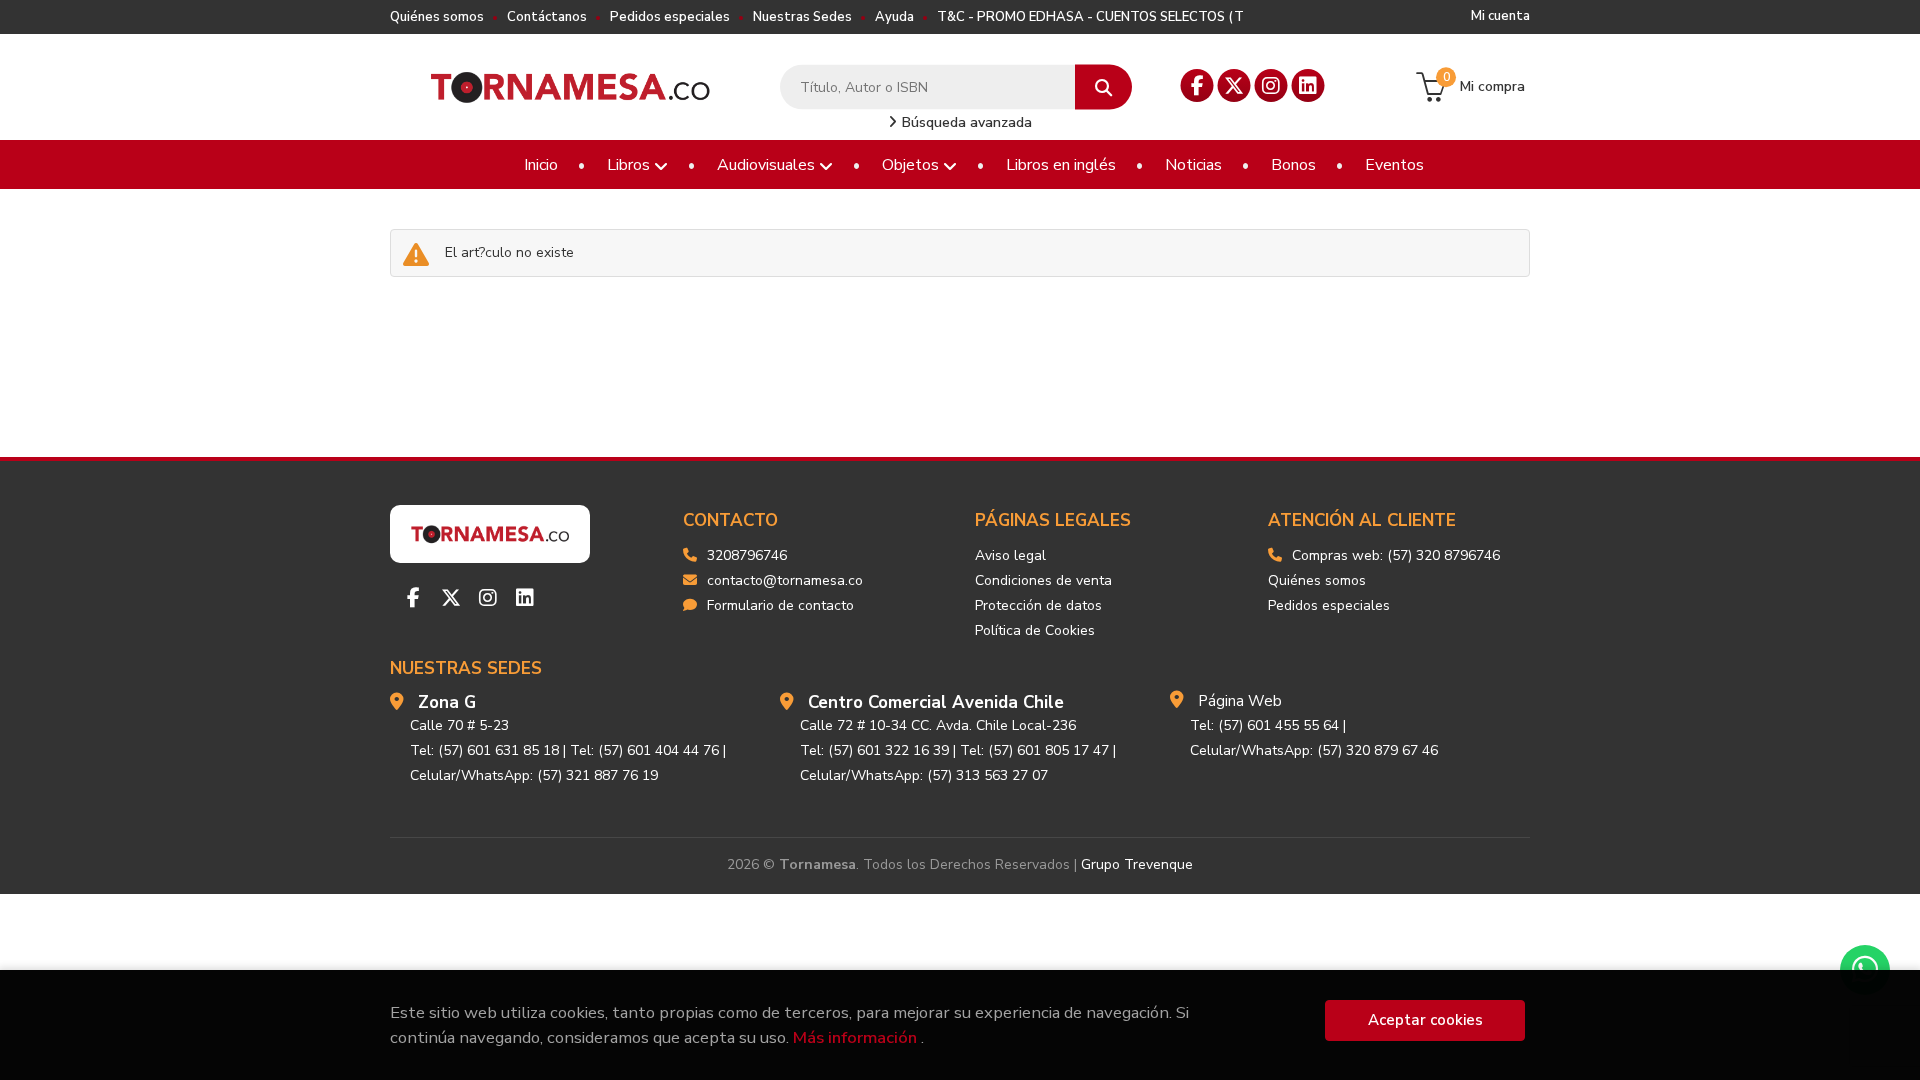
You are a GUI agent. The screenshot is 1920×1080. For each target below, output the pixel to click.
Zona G (447, 702)
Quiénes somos (437, 17)
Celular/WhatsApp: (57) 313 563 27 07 (924, 775)
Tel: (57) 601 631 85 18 (484, 750)
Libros (630, 165)
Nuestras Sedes (802, 17)
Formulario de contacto (780, 605)
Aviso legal (1010, 555)
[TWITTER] (1234, 85)
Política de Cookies (1035, 630)
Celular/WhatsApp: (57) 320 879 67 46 (1314, 750)
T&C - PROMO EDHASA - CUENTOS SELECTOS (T (1090, 17)
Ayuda (894, 17)
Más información (855, 1037)
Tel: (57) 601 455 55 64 (1264, 725)
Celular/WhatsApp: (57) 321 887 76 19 (534, 775)
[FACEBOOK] (1197, 85)
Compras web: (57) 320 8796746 (1396, 555)
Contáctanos (547, 17)
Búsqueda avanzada (965, 122)
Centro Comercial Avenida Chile (936, 702)
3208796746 (747, 555)
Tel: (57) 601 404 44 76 (644, 750)
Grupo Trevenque (1137, 864)
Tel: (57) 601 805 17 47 (1034, 750)
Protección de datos (1038, 605)
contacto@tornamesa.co (785, 580)
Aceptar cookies (1425, 1020)
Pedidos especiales (670, 17)
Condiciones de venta (1043, 580)
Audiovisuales (768, 165)
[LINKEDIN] (1308, 85)
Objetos (912, 165)
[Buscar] (1103, 87)
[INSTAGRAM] (1271, 85)
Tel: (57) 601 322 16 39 (874, 750)
